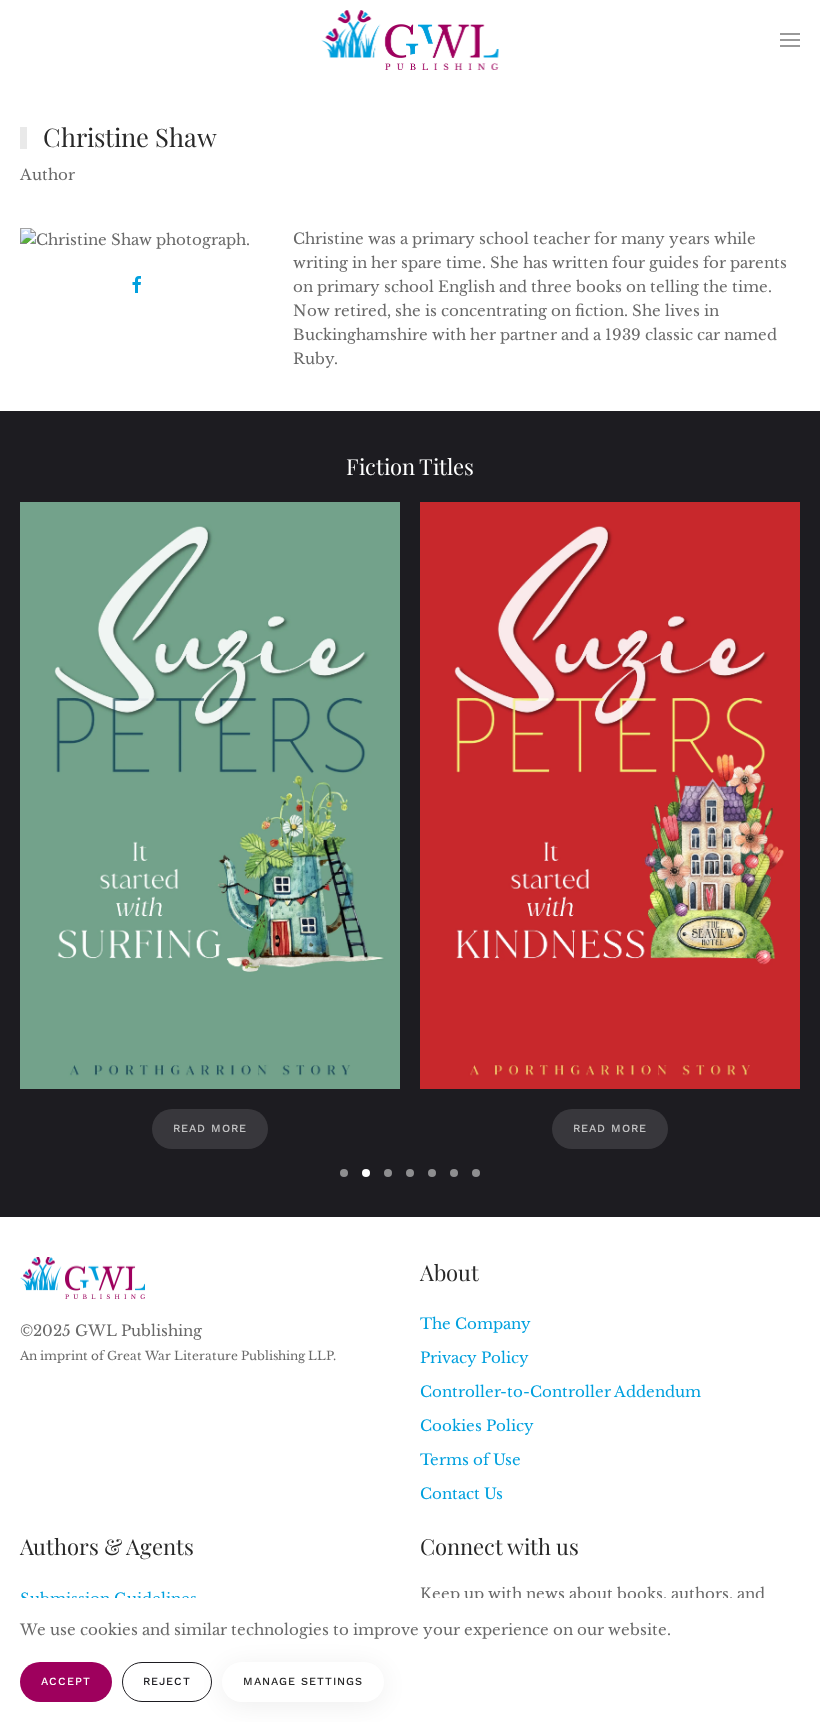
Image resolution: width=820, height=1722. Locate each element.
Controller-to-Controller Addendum (560, 1391)
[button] (790, 40)
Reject (167, 1681)
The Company (475, 1323)
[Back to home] (410, 40)
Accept (66, 1681)
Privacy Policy (474, 1357)
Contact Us (461, 1493)
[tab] (344, 1173)
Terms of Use (470, 1459)
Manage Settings (303, 1681)
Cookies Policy (477, 1425)
